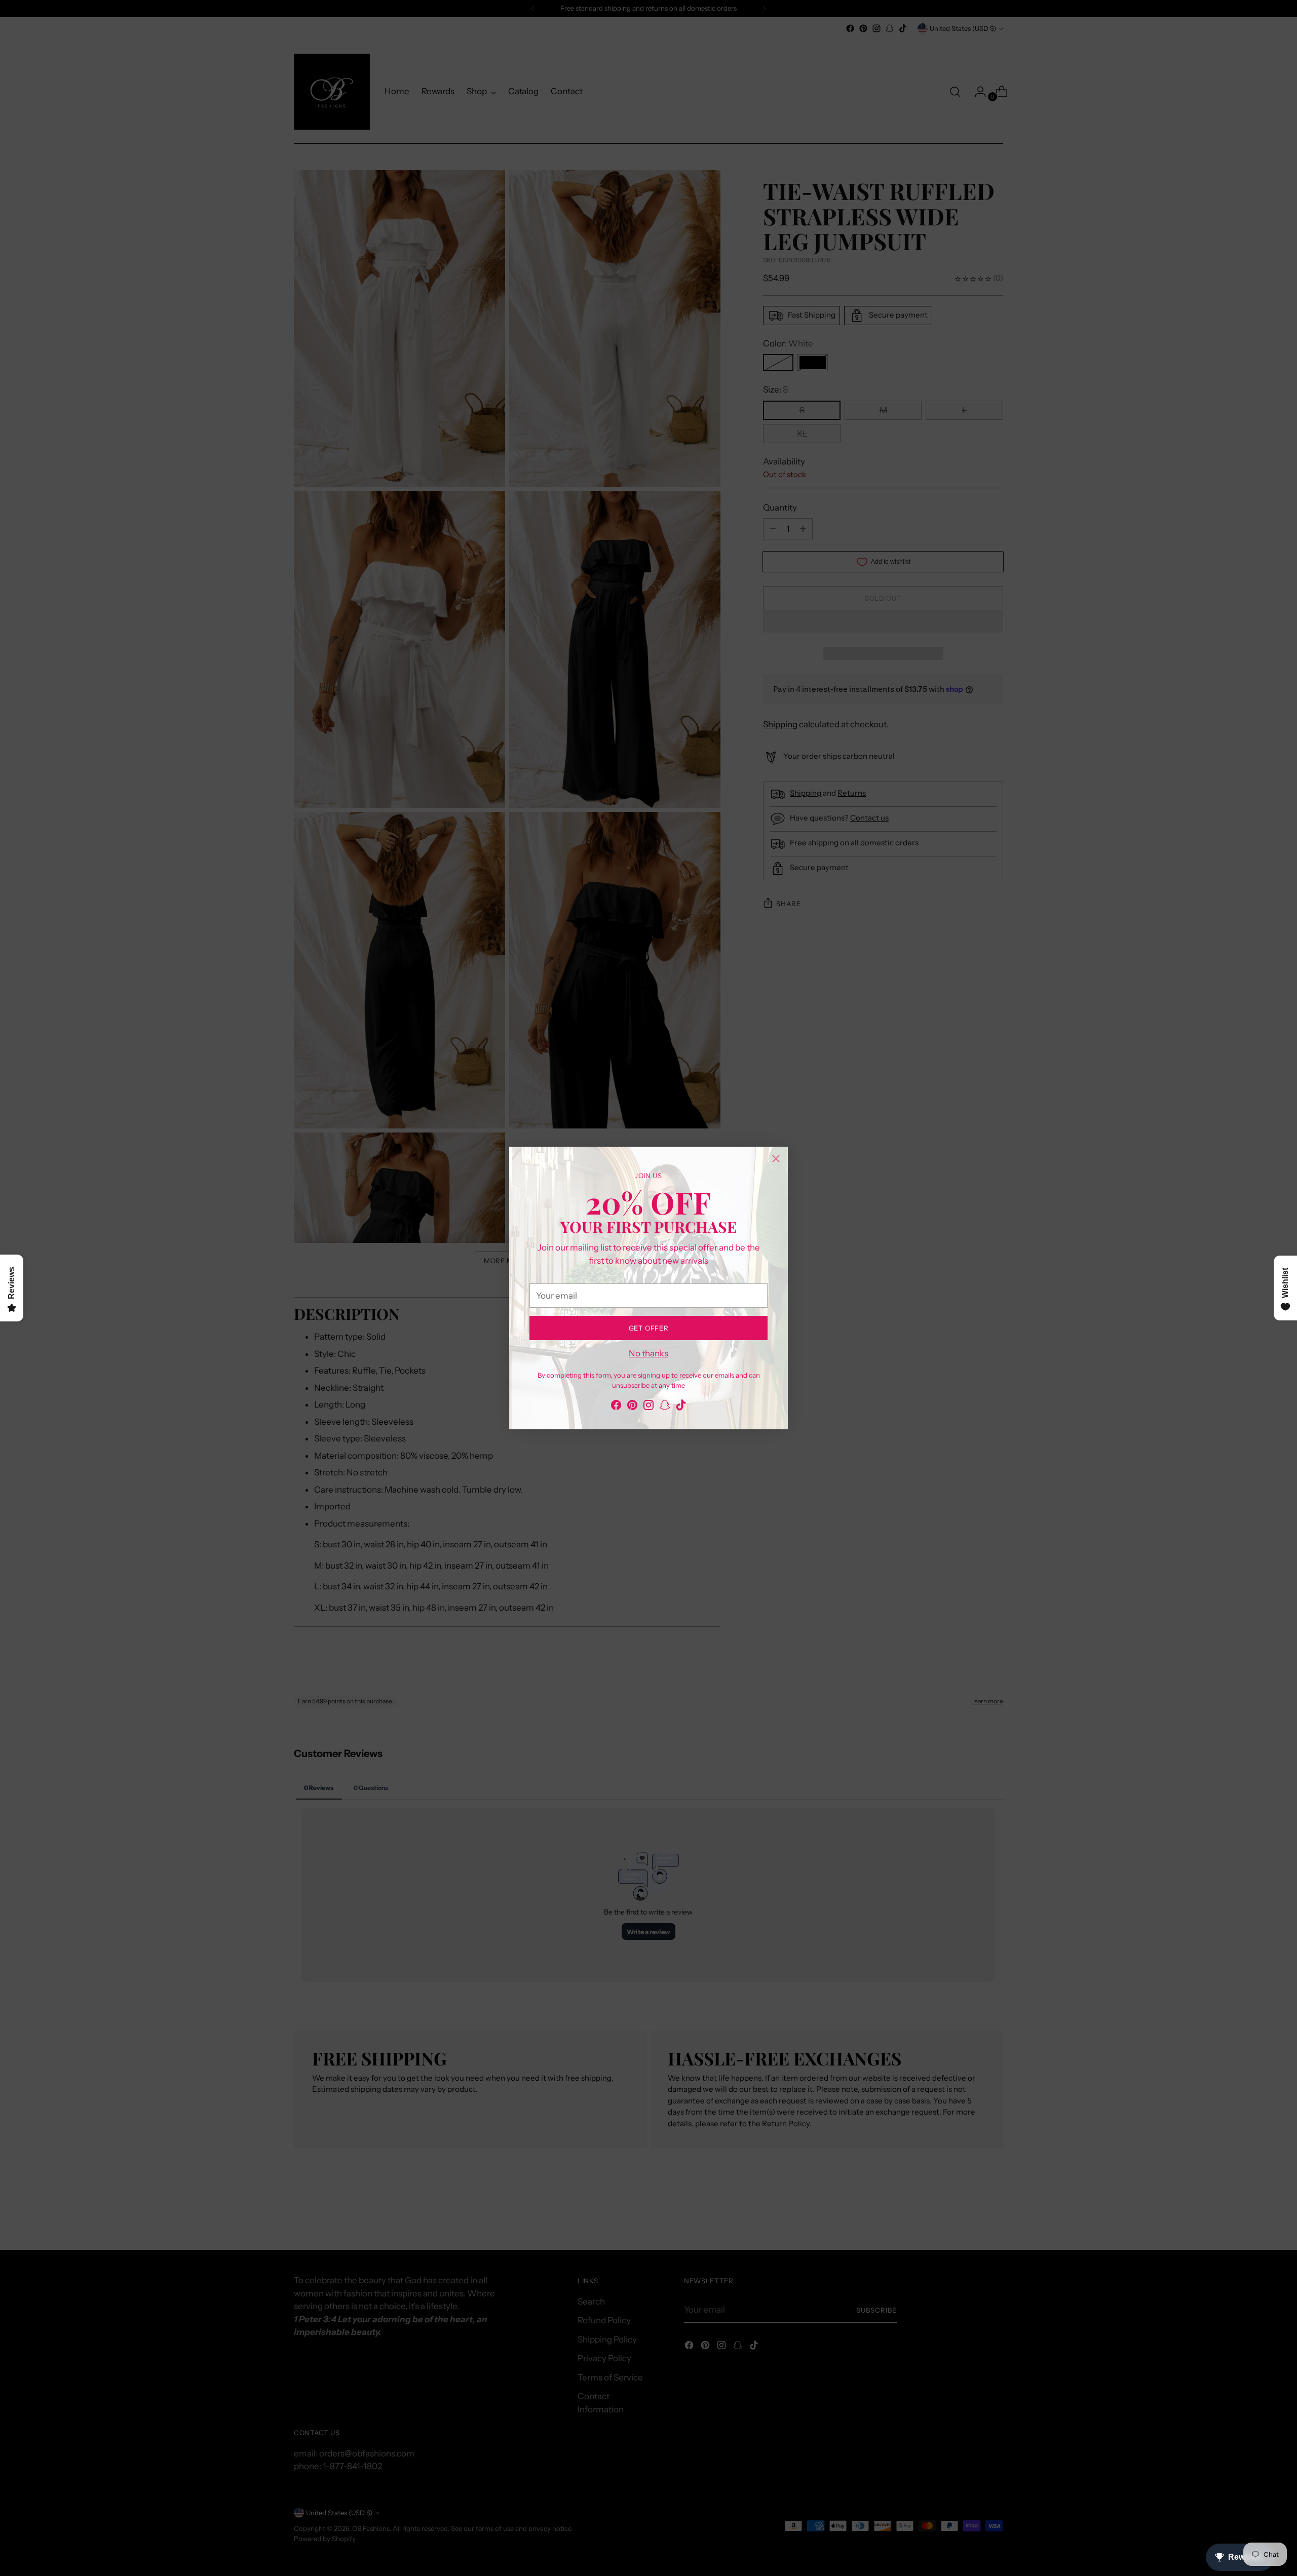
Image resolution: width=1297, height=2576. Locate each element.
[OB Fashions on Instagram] (648, 1407)
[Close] (776, 1159)
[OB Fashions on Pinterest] (632, 1407)
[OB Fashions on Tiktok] (681, 1407)
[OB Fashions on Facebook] (616, 1407)
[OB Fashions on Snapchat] (665, 1407)
